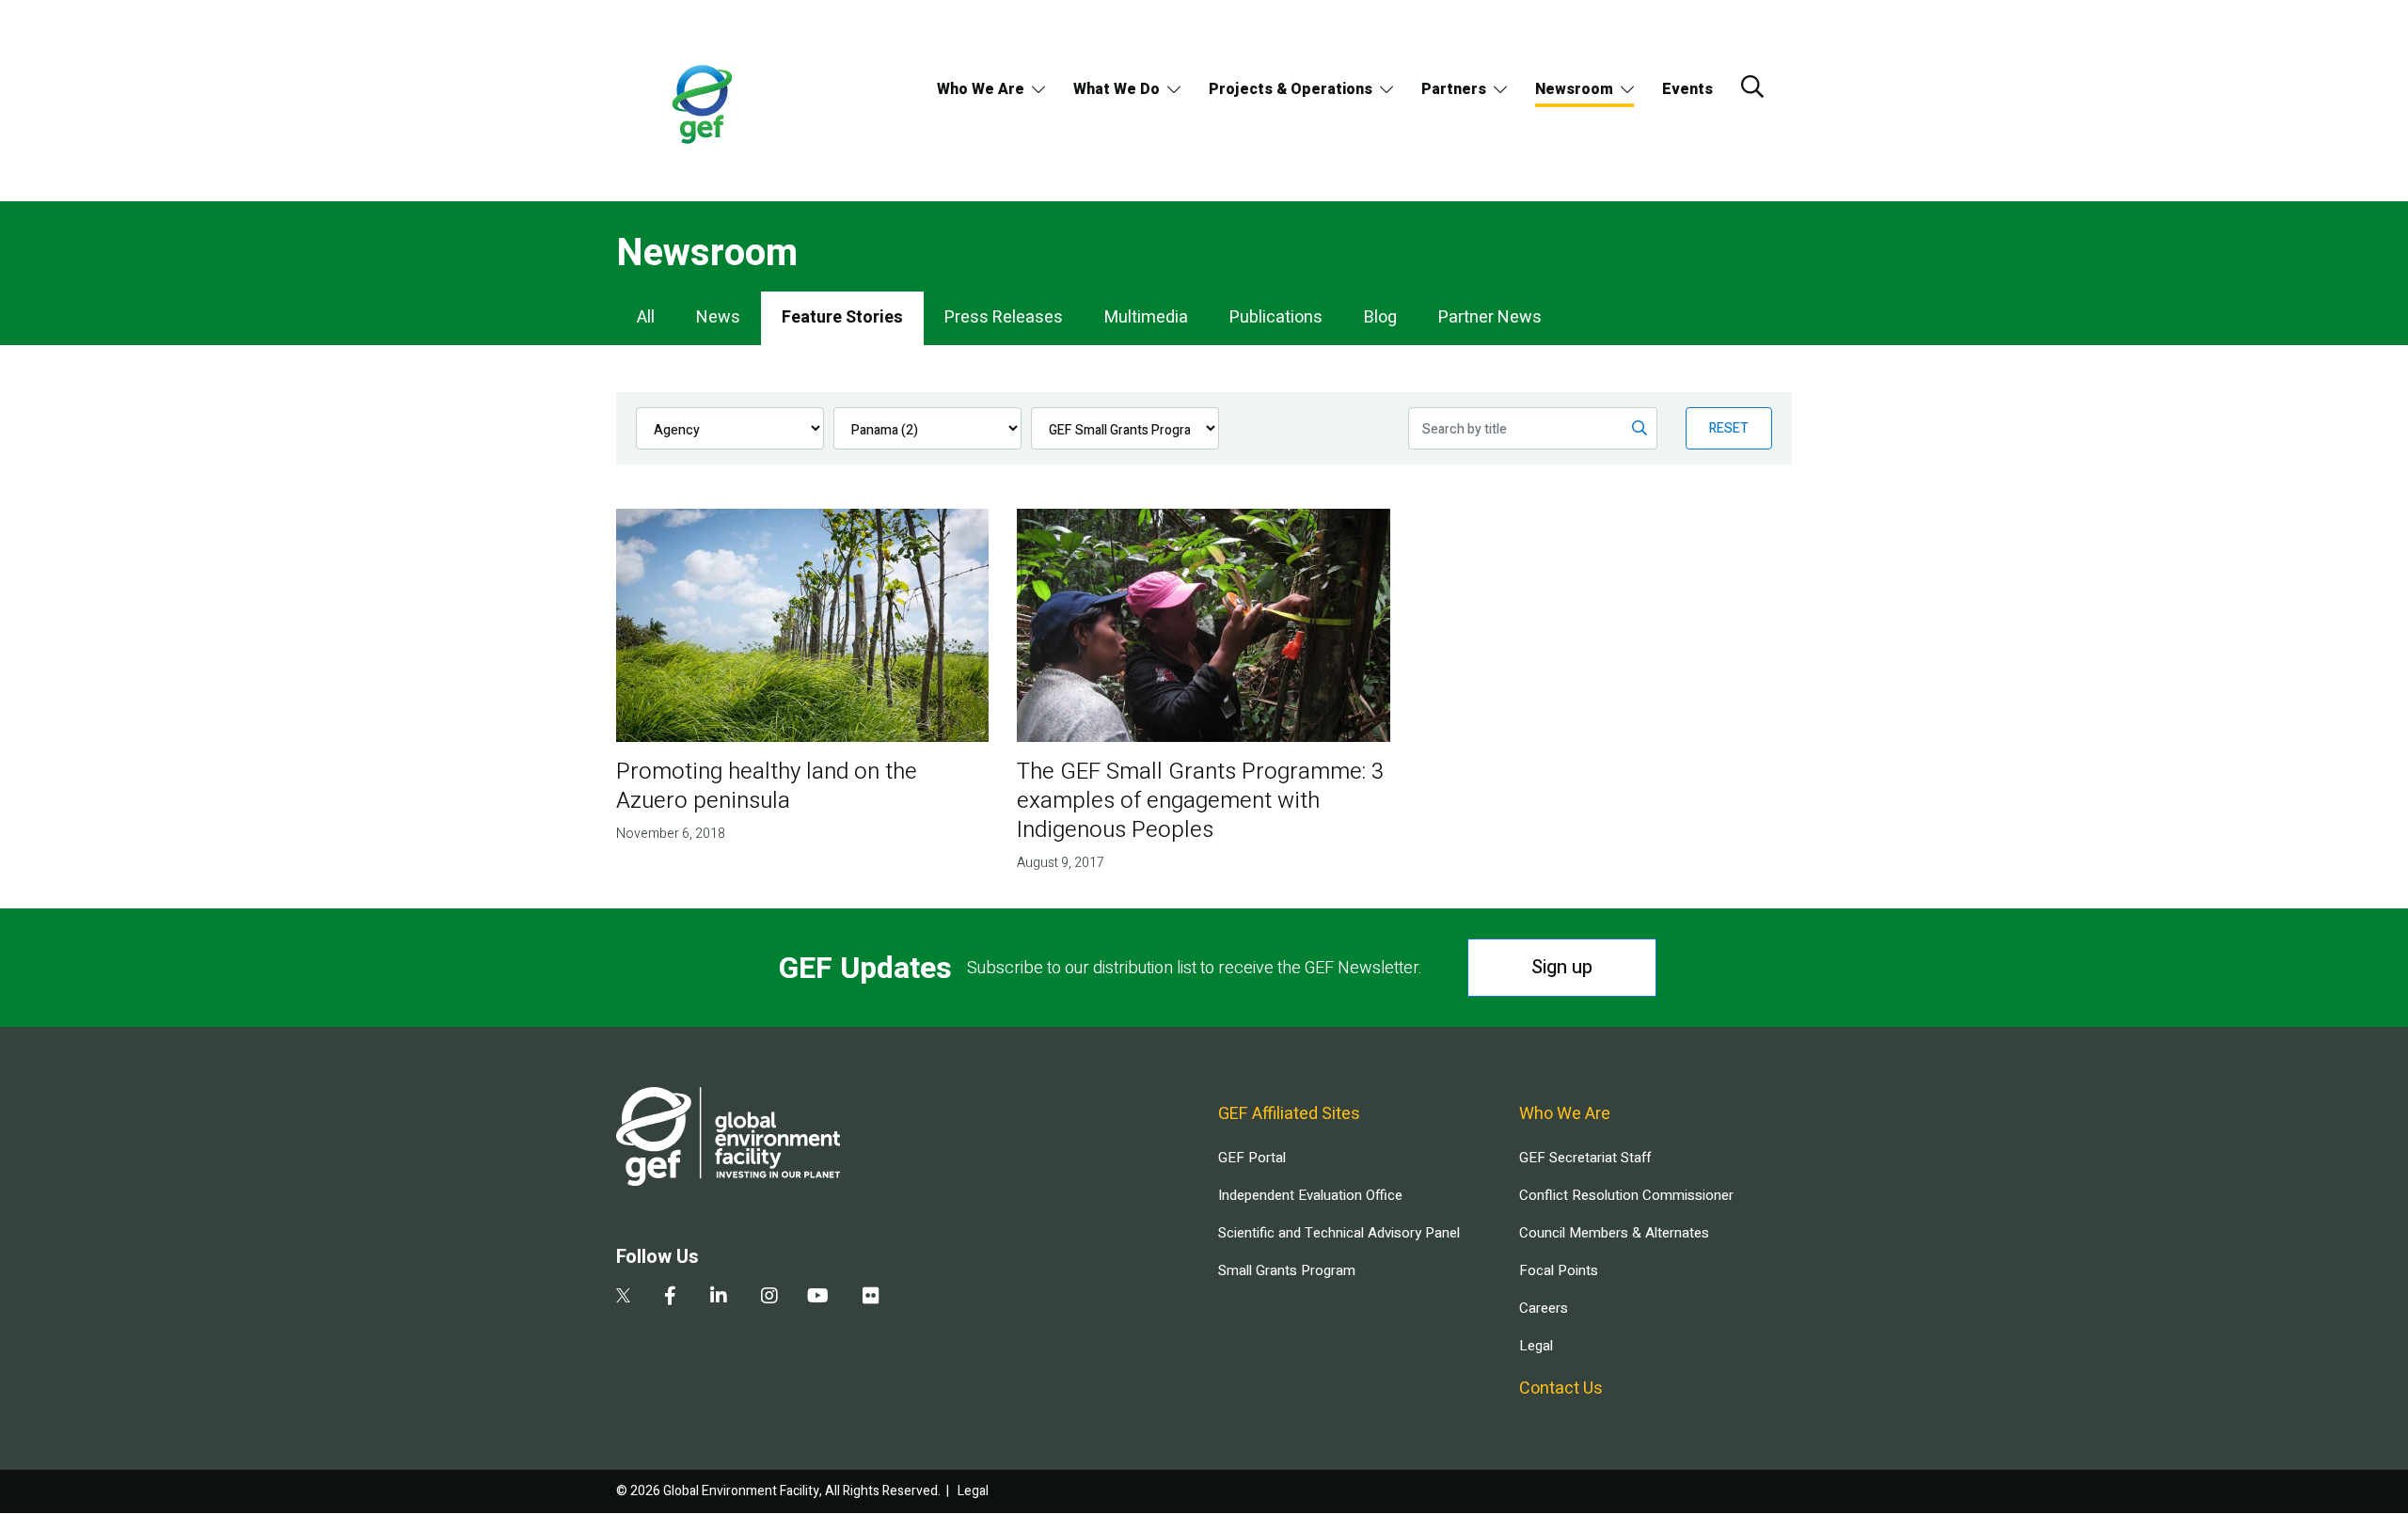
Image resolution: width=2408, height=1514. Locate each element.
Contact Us (1561, 1388)
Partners (1454, 89)
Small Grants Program (1287, 1270)
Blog (1380, 317)
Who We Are (981, 89)
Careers (1544, 1308)
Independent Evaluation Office (1310, 1195)
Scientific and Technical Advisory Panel (1339, 1233)
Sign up (1562, 967)
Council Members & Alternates (1614, 1233)
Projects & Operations (1291, 89)
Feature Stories (842, 317)
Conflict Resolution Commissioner (1626, 1195)
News (718, 317)
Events (1687, 89)
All (646, 317)
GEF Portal (1252, 1158)
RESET (1729, 428)
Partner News (1490, 317)
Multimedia (1146, 317)
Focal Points (1559, 1270)
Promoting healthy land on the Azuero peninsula (767, 786)
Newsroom (1574, 89)
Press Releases (1004, 317)
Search (1752, 87)
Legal (1536, 1346)
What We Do (1117, 89)
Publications (1276, 317)
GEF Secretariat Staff (1585, 1158)
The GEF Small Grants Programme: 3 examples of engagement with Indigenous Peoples (1200, 801)
